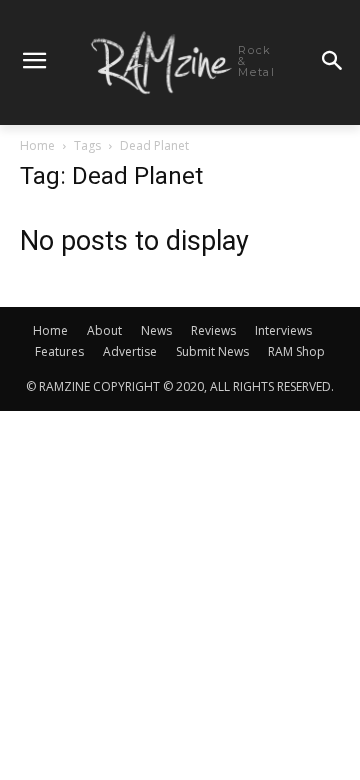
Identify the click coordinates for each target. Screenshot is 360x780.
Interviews (283, 330)
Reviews (213, 330)
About (104, 330)
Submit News (212, 351)
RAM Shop (296, 351)
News (156, 330)
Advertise (130, 351)
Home (37, 145)
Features (59, 351)
